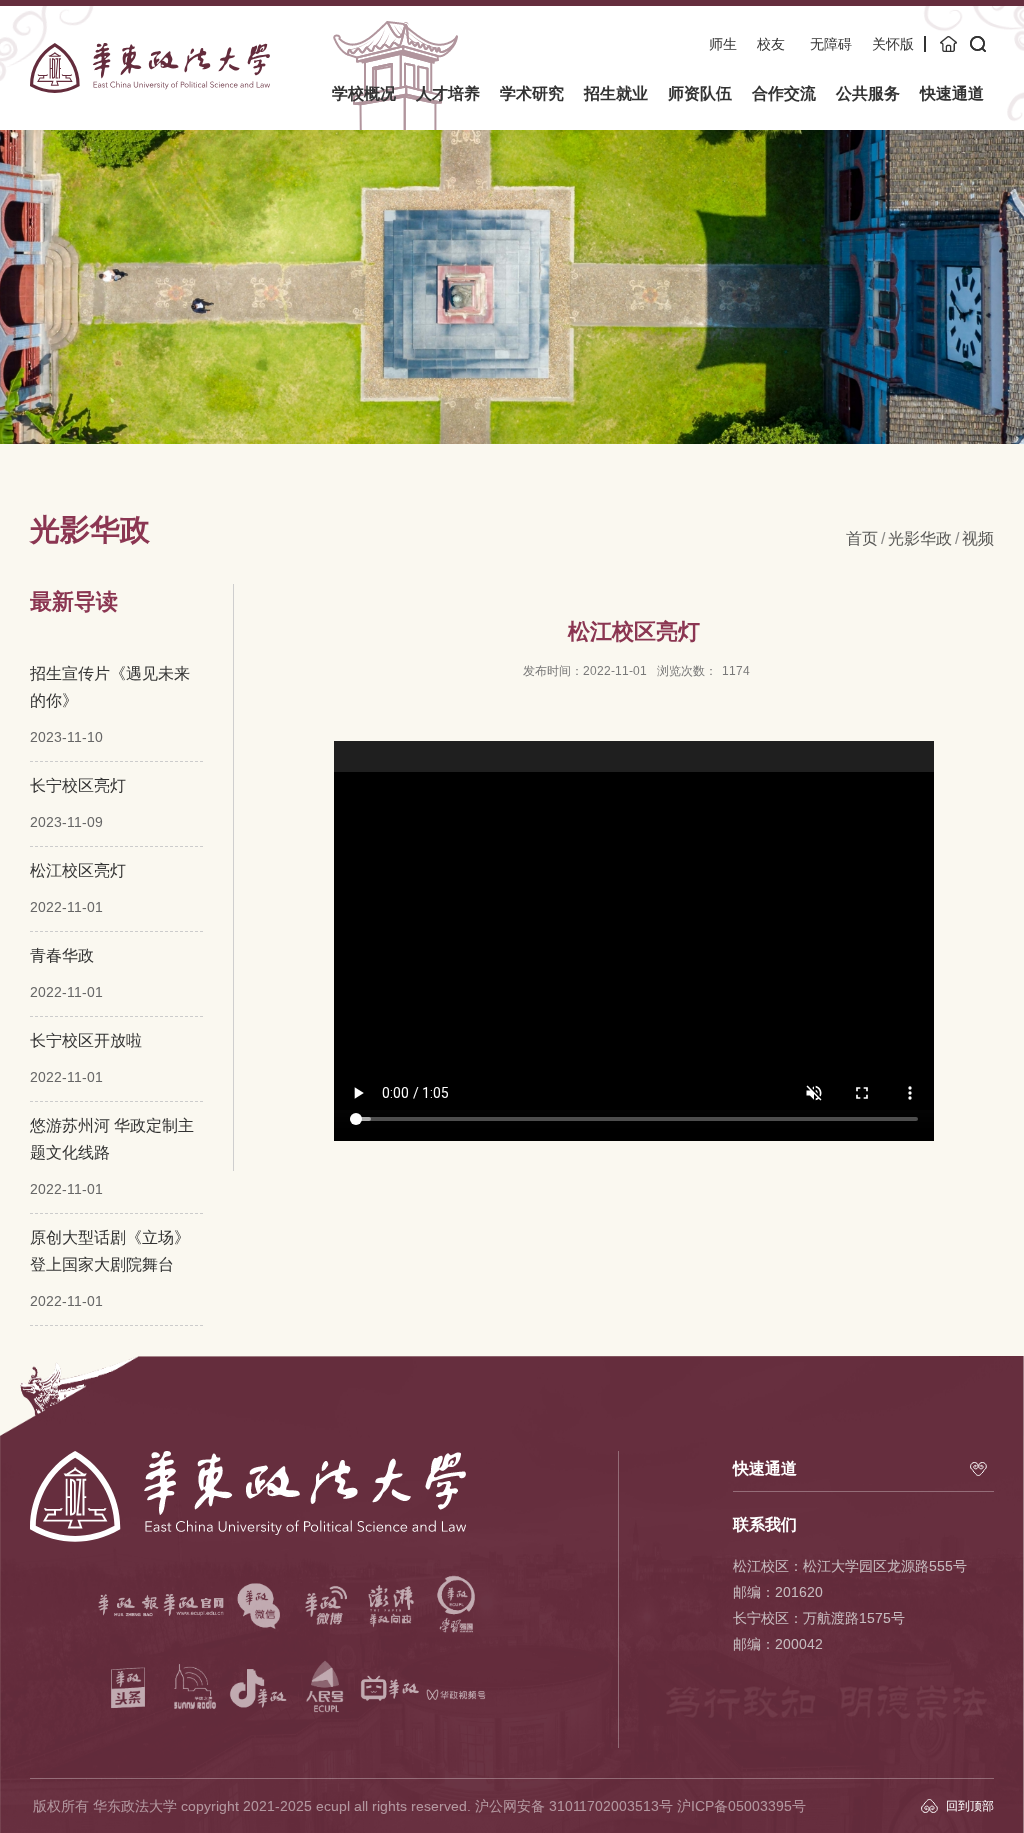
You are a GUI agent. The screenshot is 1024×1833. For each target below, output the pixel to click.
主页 (950, 44)
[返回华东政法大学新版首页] (150, 49)
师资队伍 (700, 93)
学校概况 (364, 93)
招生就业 (616, 93)
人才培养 (448, 93)
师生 (723, 44)
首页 (862, 538)
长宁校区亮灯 (78, 785)
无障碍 (831, 44)
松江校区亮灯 (78, 870)
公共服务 (868, 93)
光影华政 (920, 538)
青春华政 (62, 955)
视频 (978, 538)
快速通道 (952, 93)
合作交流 (784, 93)
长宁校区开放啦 (86, 1040)
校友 (771, 44)
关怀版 (893, 44)
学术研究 (532, 93)
